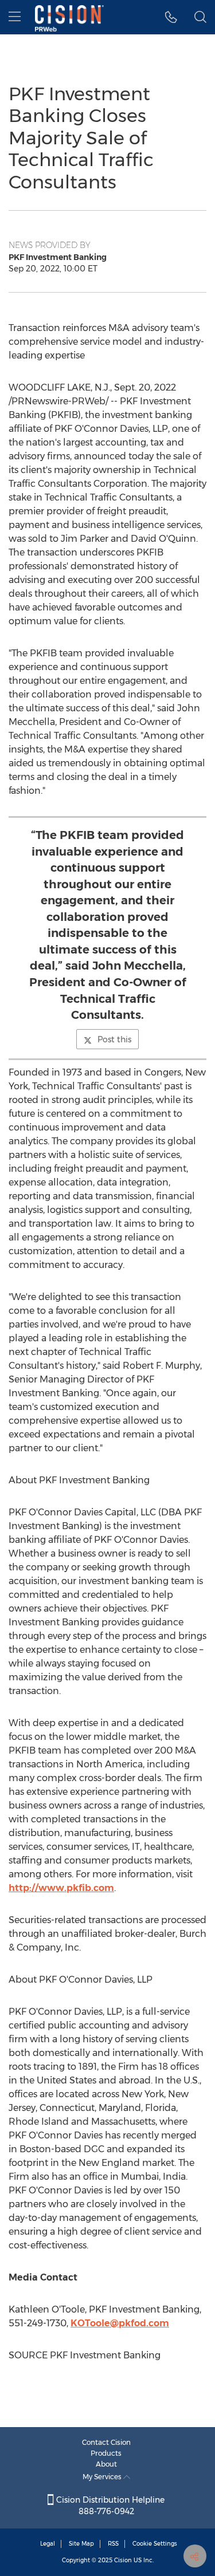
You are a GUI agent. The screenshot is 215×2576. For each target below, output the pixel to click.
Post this (114, 1039)
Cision (123, 2560)
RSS (113, 2544)
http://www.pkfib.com (61, 1888)
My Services (103, 2477)
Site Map (81, 2544)
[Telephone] (171, 17)
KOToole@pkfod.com (120, 2323)
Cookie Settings (155, 2544)
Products (106, 2453)
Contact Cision (106, 2442)
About (106, 2464)
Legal (48, 2544)
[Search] (200, 17)
